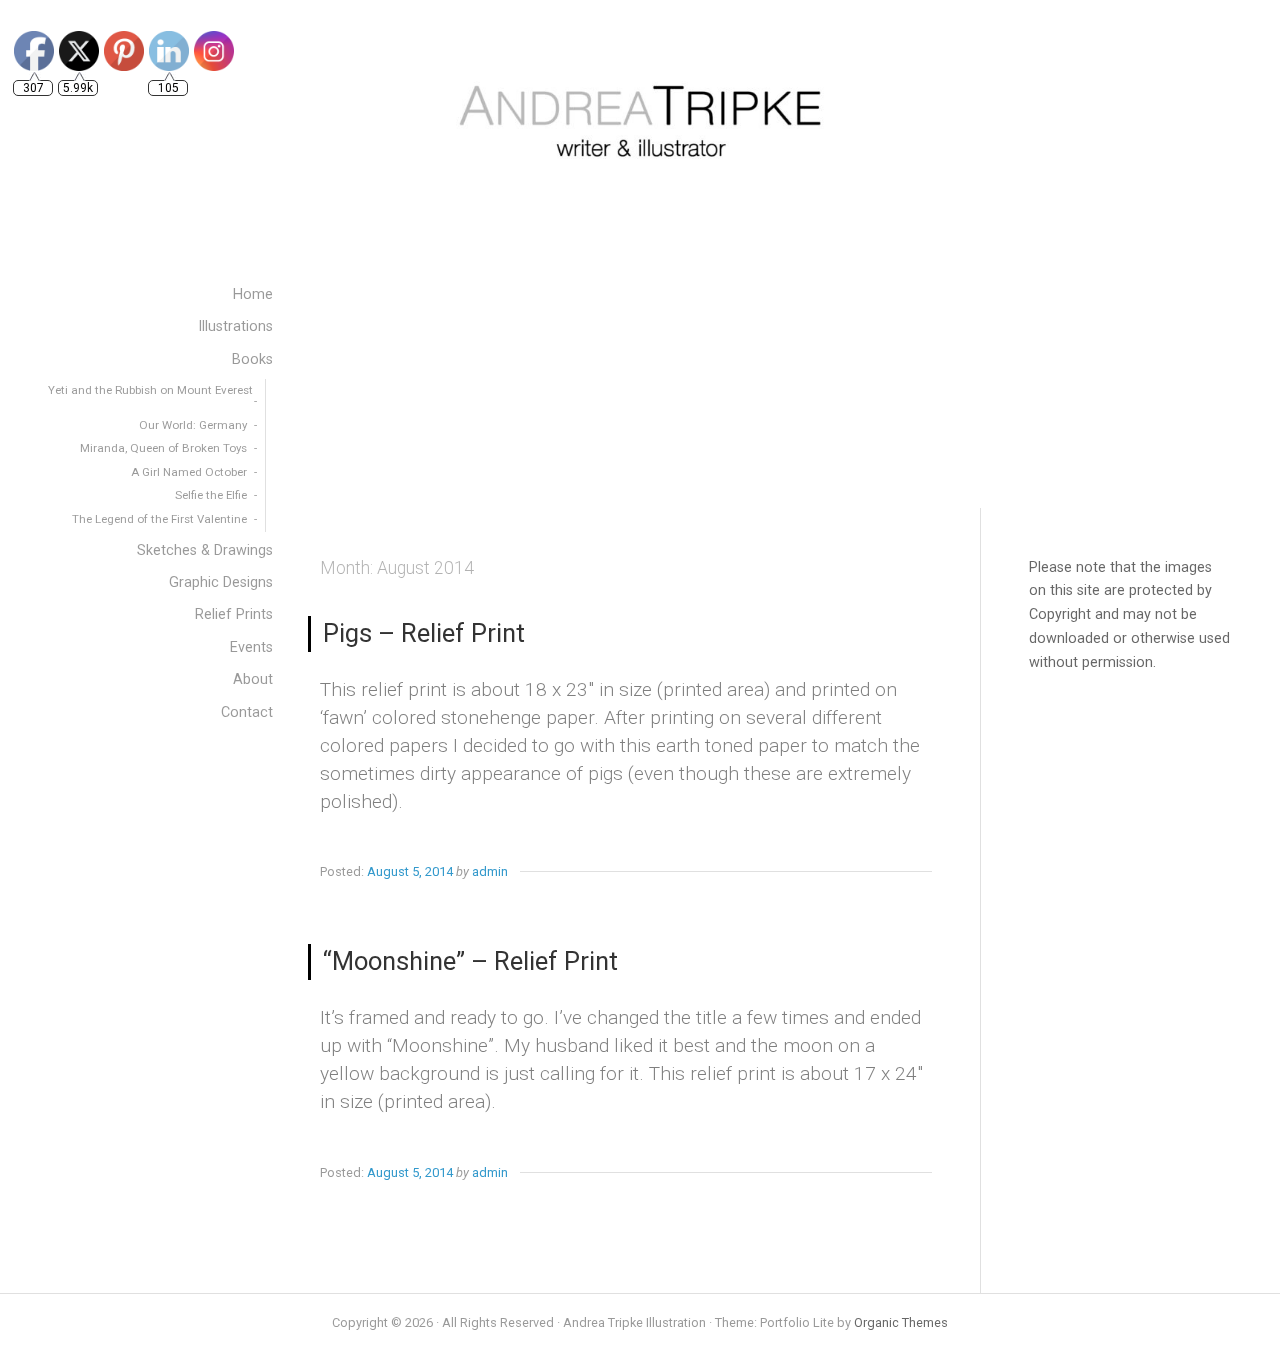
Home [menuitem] (253, 294)
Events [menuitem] (251, 647)
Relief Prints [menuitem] (234, 614)
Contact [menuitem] (247, 712)
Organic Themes (901, 1322)
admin (490, 871)
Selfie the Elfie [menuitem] (211, 495)
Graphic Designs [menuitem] (221, 582)
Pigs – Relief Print (424, 633)
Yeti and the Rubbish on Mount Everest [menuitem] (150, 390)
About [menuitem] (253, 679)
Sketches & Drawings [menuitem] (205, 550)
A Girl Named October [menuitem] (189, 472)
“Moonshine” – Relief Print (470, 961)
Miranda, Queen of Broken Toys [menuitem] (163, 448)
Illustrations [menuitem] (235, 326)
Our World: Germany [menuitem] (193, 425)
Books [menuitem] (252, 359)
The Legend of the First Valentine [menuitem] (159, 519)
